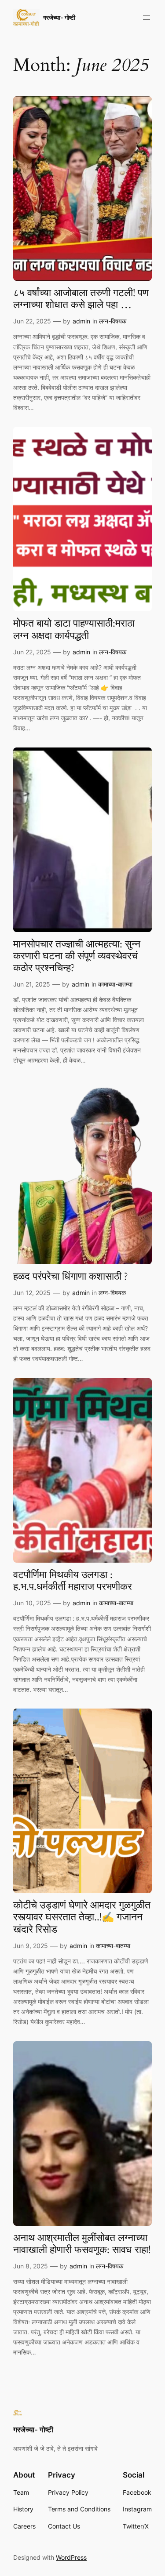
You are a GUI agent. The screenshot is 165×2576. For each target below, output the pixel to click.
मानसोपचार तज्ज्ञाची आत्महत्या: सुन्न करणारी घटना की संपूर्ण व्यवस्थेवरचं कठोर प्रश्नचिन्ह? (77, 957)
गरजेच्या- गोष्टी (59, 17)
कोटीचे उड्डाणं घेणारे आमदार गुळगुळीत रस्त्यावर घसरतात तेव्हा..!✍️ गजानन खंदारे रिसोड (82, 1918)
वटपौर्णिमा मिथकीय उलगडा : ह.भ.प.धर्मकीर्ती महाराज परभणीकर (73, 1581)
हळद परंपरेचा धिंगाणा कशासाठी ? (71, 1277)
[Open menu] (147, 18)
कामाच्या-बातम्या (115, 984)
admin (81, 321)
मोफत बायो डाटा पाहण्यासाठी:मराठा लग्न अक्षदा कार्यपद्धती (74, 630)
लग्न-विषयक (113, 321)
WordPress (71, 2557)
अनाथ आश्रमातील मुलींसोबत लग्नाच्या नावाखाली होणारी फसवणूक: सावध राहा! (82, 2244)
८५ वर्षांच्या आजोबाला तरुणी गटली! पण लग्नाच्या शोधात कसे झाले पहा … (81, 299)
